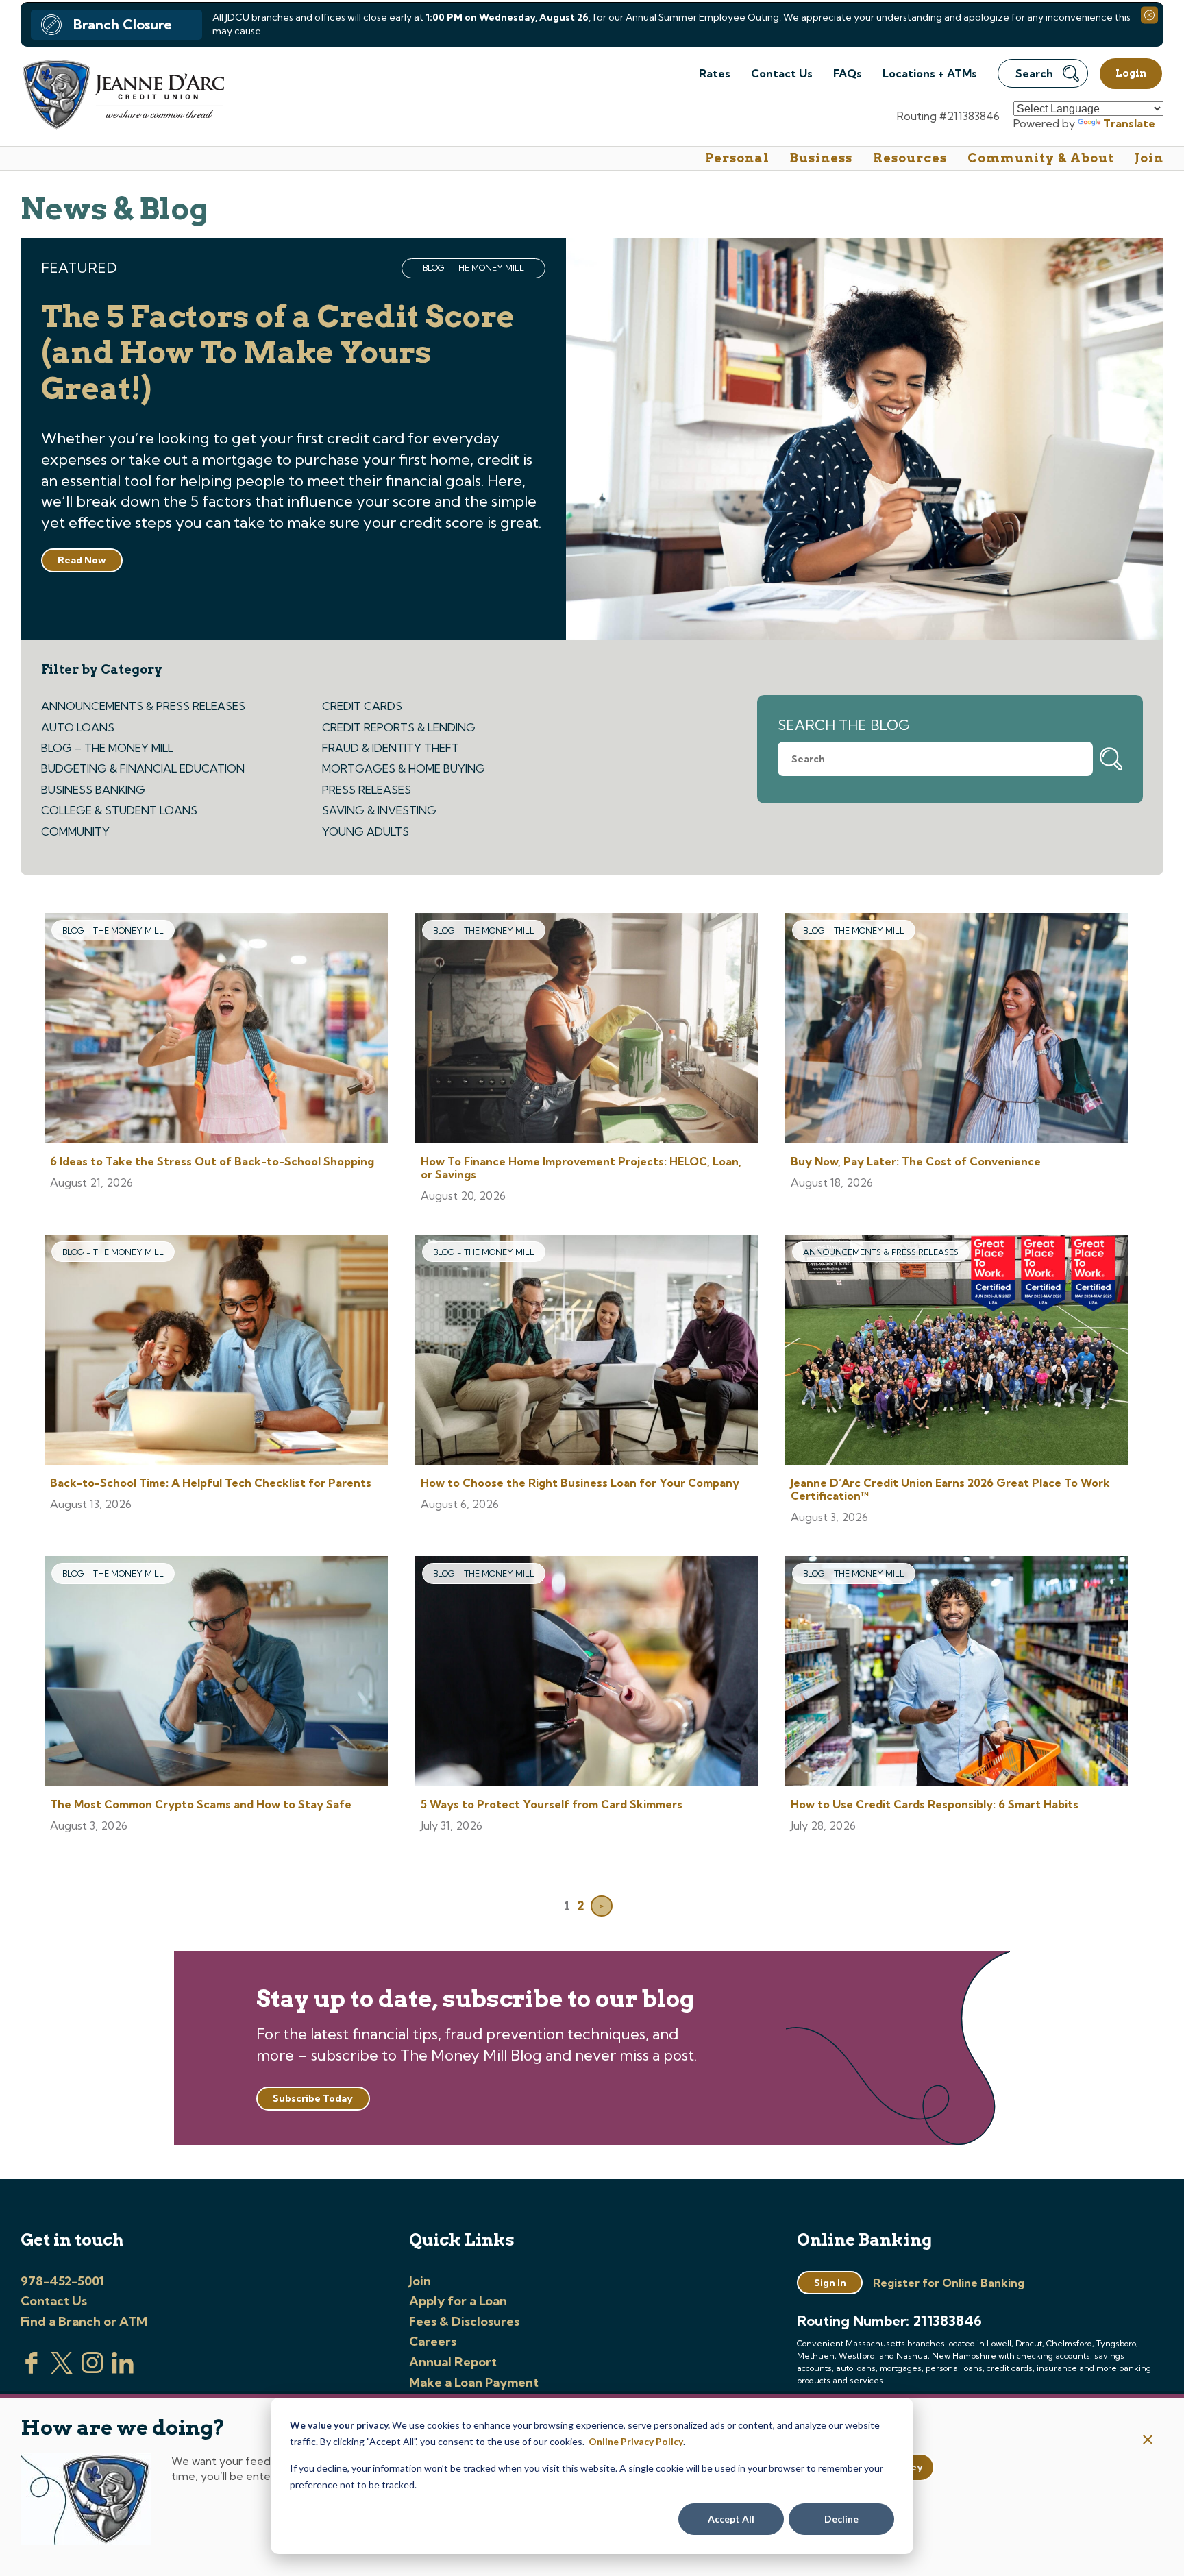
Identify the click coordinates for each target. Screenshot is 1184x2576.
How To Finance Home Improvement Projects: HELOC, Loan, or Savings (581, 1168)
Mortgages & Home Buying (404, 768)
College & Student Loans (119, 810)
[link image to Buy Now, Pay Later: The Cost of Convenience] (957, 1030)
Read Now (82, 560)
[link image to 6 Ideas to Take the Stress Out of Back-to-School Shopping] (216, 1030)
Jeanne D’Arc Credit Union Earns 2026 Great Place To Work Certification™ (950, 1489)
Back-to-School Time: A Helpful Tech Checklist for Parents (211, 1483)
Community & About (1041, 158)
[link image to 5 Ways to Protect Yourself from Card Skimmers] (587, 1673)
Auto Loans (78, 727)
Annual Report (453, 2362)
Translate (1129, 123)
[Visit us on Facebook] (32, 2370)
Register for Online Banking (949, 2283)
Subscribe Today (313, 2098)
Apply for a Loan (458, 2301)
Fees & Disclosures (464, 2321)
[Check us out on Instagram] (92, 2370)
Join (1149, 158)
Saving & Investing (379, 810)
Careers (433, 2341)
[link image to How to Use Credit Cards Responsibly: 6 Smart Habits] (957, 1673)
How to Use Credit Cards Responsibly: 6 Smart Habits (935, 1804)
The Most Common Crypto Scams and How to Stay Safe (201, 1804)
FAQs (848, 73)
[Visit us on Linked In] (123, 2370)
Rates (715, 73)
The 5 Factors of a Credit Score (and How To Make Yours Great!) (278, 353)
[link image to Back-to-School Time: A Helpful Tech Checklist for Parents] (216, 1351)
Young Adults (366, 831)
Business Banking (93, 790)
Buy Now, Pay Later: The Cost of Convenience (916, 1161)
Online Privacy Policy (636, 2441)
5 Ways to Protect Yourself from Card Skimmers (552, 1804)
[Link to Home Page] (122, 96)
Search (1034, 73)
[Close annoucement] (1148, 2441)
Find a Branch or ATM (84, 2321)
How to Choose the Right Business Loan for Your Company (580, 1483)
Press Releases (367, 790)
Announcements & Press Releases (143, 706)
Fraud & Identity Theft (391, 748)
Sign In (830, 2283)
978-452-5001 (62, 2281)
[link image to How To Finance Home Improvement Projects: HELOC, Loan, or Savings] (587, 1030)
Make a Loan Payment (474, 2382)
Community (75, 831)
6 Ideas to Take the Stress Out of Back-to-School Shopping (212, 1161)
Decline (841, 2519)
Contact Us (782, 73)
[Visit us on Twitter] (62, 2370)
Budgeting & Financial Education (143, 768)
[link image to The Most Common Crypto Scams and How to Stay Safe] (216, 1673)
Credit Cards (362, 706)
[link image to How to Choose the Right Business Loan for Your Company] (587, 1351)
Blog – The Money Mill (107, 748)
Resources (910, 158)
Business (821, 158)
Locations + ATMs (930, 73)
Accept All (731, 2519)
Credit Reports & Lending (399, 727)
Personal (737, 158)
